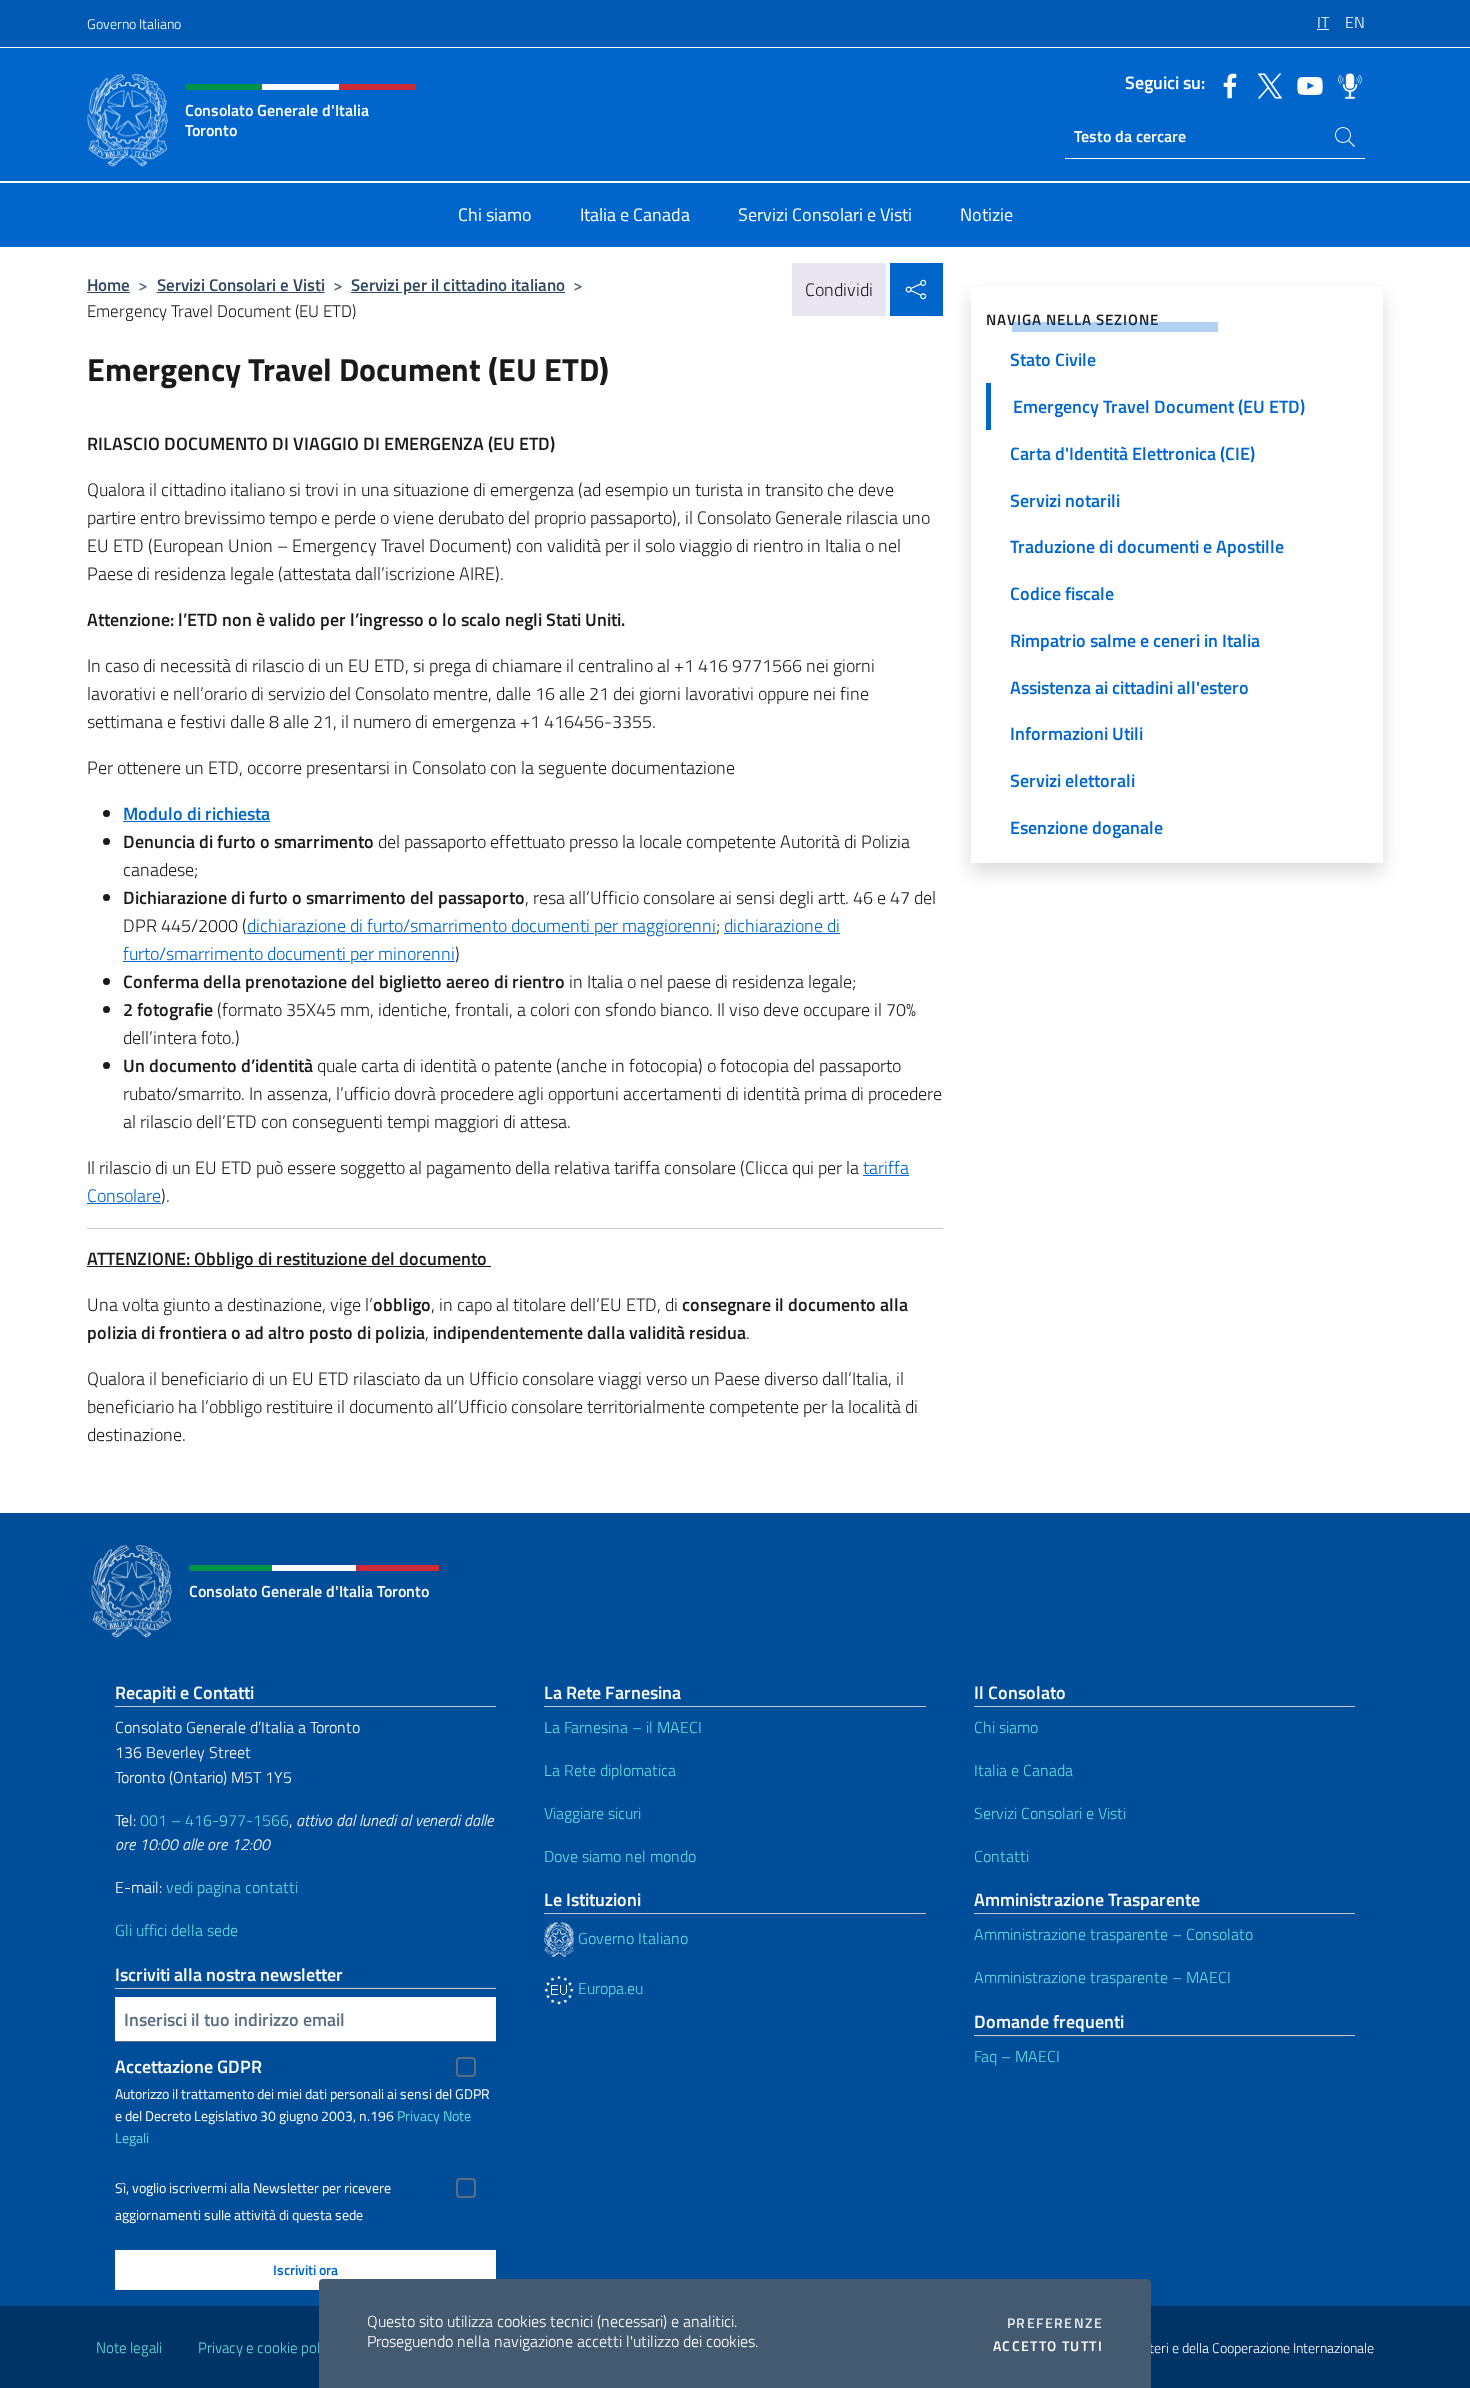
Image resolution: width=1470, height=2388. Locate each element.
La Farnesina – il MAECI (623, 1727)
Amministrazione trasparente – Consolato (1113, 1934)
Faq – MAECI (1017, 2056)
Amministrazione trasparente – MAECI (1102, 1977)
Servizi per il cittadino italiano (458, 284)
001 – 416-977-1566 (214, 1820)
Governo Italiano (134, 23)
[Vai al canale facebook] (1225, 84)
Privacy (418, 2115)
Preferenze (1055, 2323)
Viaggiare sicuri (592, 1813)
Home (108, 284)
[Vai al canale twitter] (1265, 84)
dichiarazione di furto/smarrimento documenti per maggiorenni (481, 925)
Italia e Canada (1023, 1770)
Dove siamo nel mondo (620, 1856)
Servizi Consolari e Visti (241, 284)
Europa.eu (608, 1988)
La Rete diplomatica (610, 1770)
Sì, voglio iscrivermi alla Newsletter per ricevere (253, 2188)
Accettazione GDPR (188, 2066)
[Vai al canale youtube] (1305, 84)
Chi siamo (1006, 1727)
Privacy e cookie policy (267, 2347)
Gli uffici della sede (176, 1930)
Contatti (1001, 1856)
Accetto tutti (1048, 2346)
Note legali (129, 2347)
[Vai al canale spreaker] (1345, 84)
